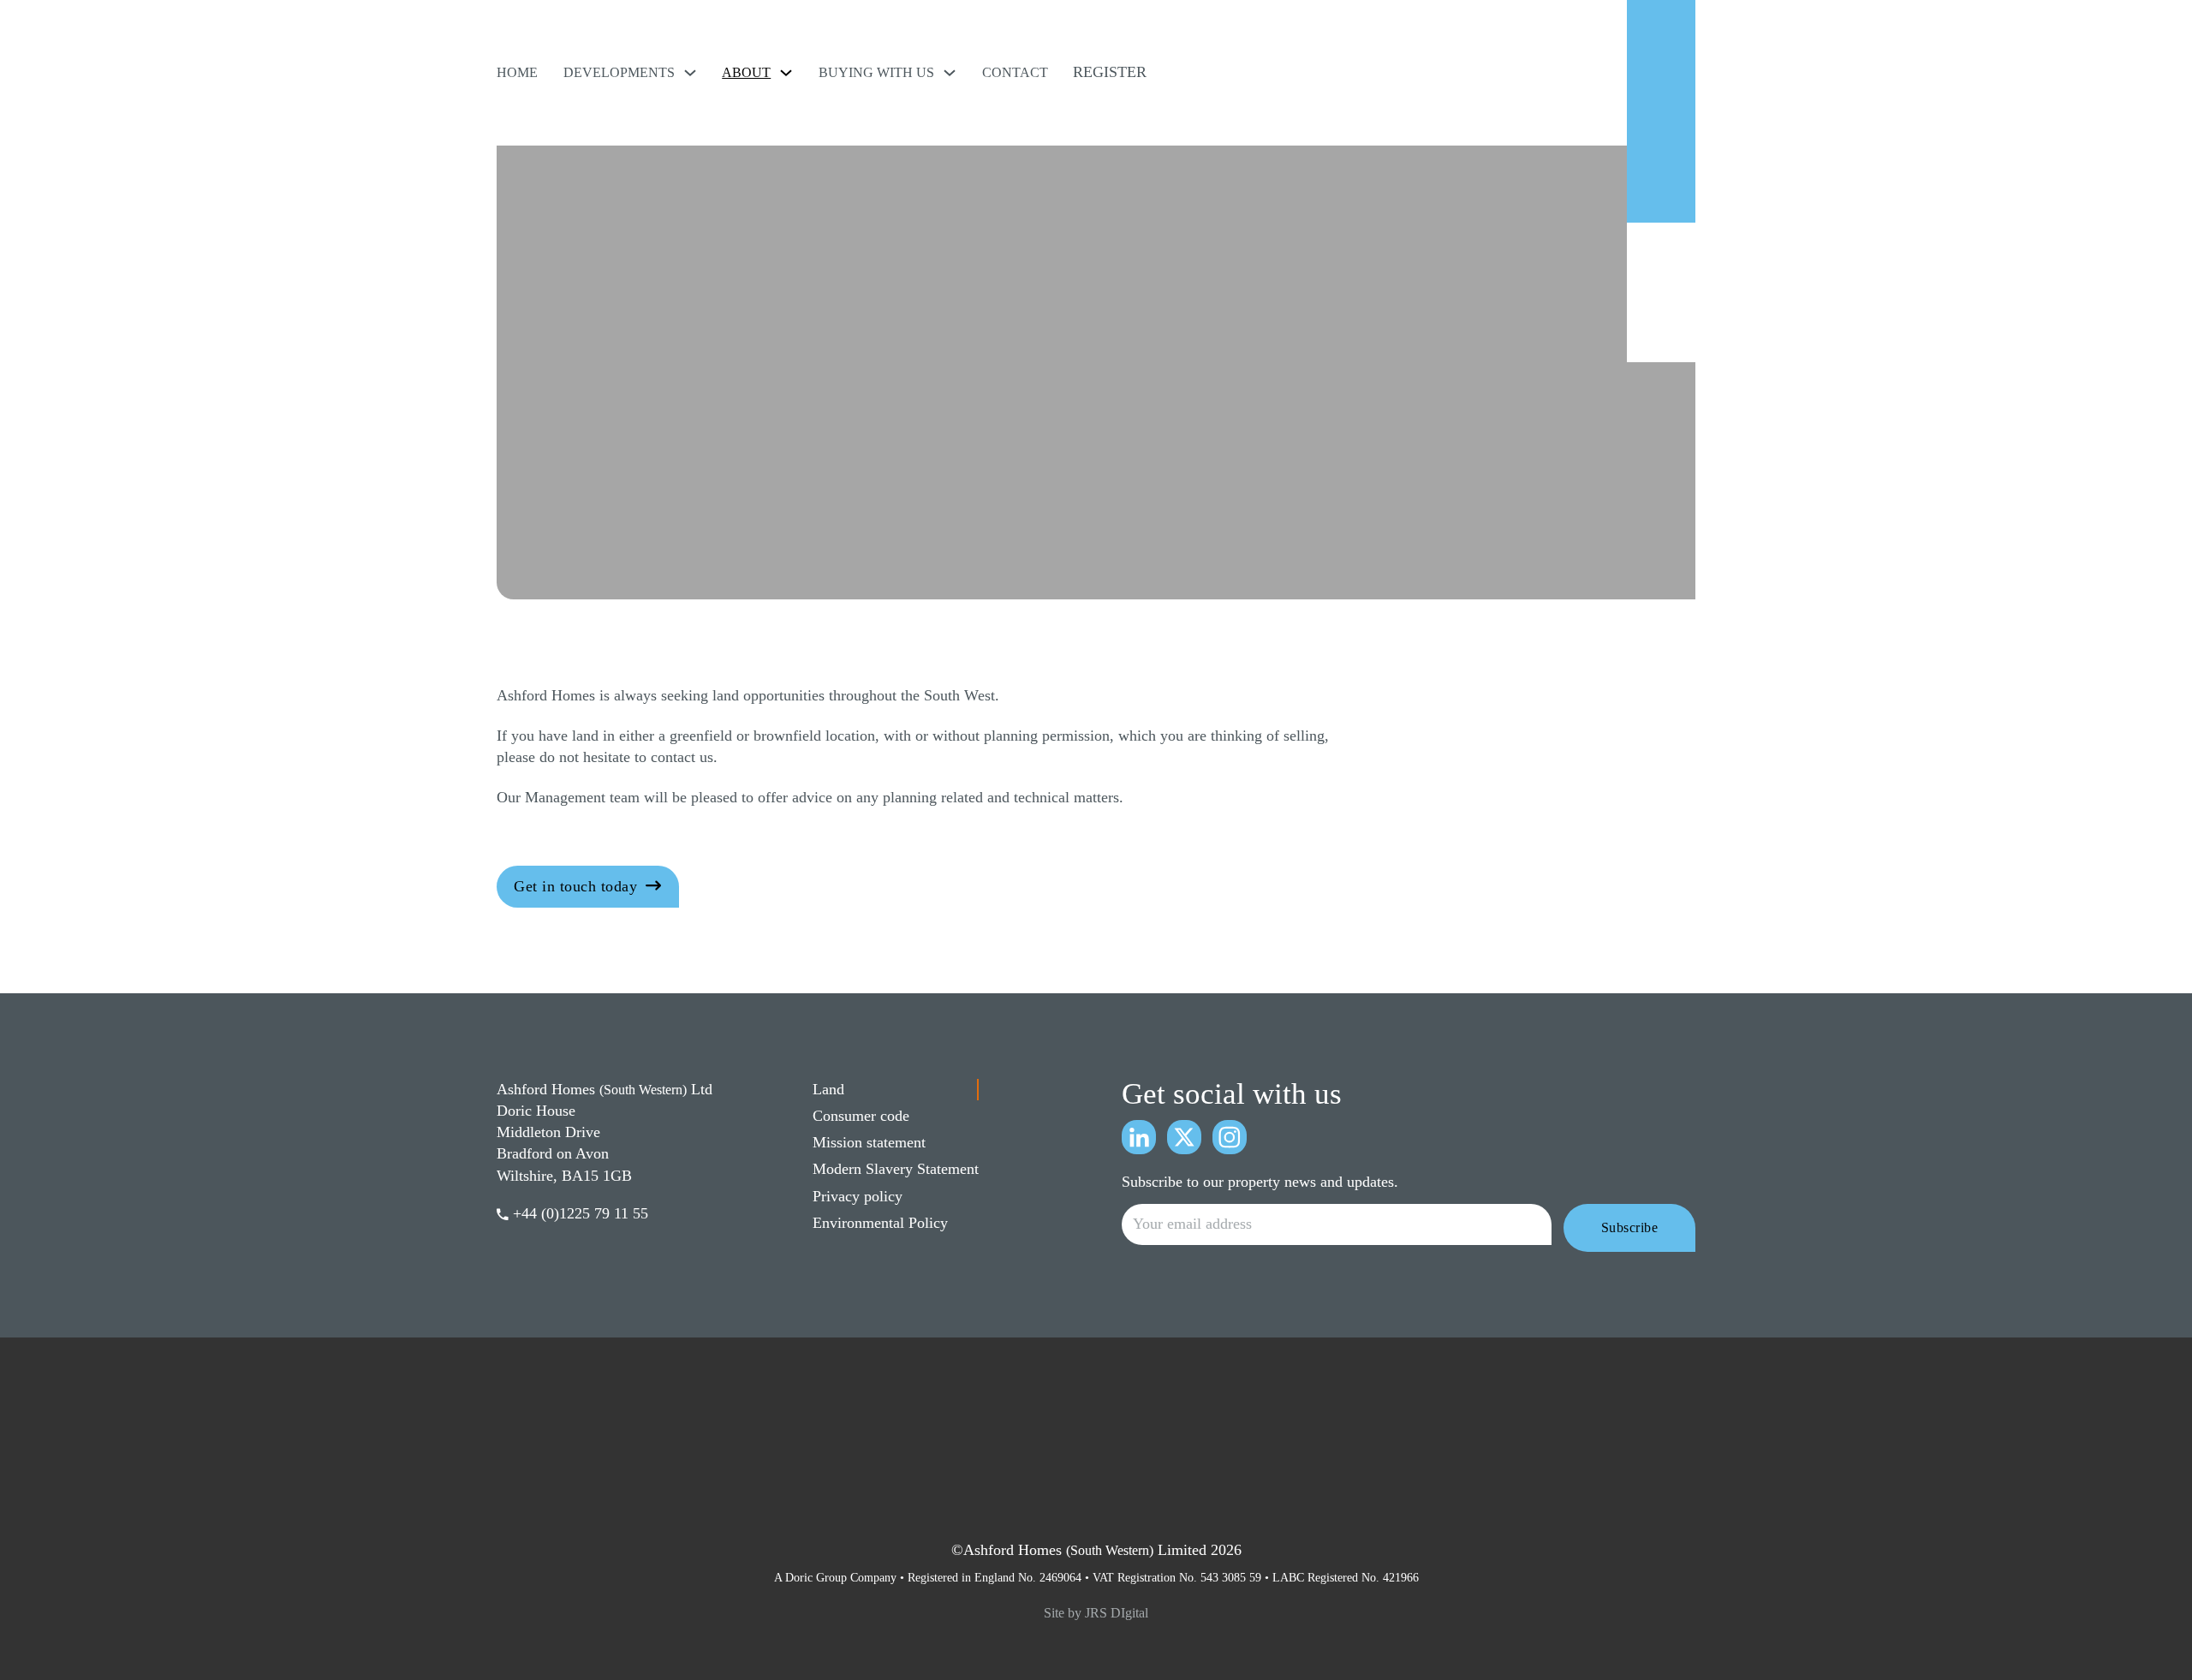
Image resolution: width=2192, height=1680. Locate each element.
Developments (619, 72)
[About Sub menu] (786, 73)
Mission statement (869, 1142)
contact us (682, 757)
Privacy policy (858, 1196)
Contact (1015, 72)
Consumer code (861, 1116)
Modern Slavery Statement (896, 1169)
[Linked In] (1139, 1137)
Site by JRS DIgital (1096, 1613)
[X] (1184, 1137)
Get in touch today (575, 886)
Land (828, 1089)
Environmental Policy (880, 1223)
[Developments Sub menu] (690, 73)
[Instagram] (1230, 1137)
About (746, 72)
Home (517, 72)
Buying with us (876, 72)
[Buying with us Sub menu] (950, 73)
